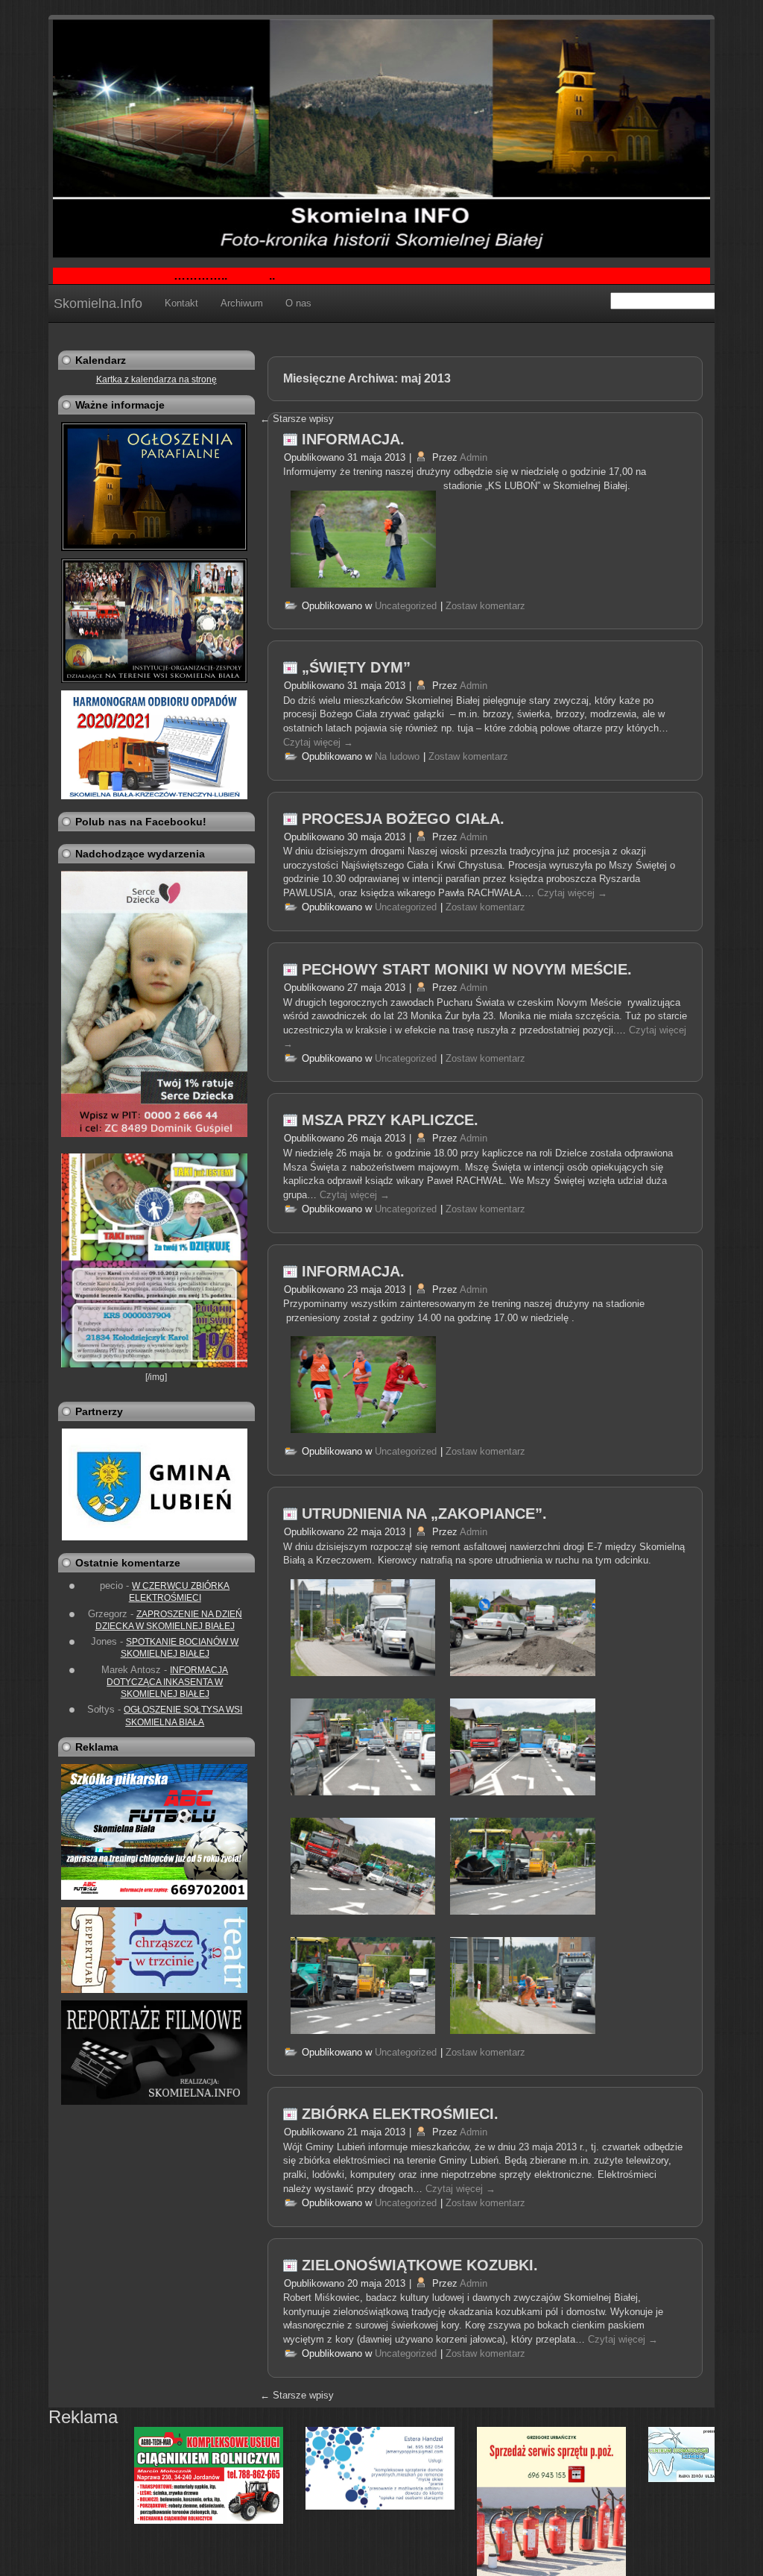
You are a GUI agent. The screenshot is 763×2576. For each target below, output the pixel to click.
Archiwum (242, 303)
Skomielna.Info (98, 303)
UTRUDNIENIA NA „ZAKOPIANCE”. (424, 1514)
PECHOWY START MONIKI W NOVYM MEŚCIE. (467, 969)
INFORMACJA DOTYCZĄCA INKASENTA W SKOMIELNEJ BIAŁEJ (167, 1682)
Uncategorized (406, 606)
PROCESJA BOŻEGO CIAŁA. (403, 819)
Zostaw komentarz (485, 606)
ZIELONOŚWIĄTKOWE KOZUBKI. (420, 2265)
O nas (298, 303)
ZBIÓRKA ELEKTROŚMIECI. (400, 2114)
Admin (474, 457)
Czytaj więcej (318, 742)
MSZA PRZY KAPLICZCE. (390, 1120)
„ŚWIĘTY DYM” (356, 667)
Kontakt (181, 303)
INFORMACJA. (353, 439)
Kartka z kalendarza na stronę (156, 380)
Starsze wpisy (297, 2395)
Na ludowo (397, 756)
